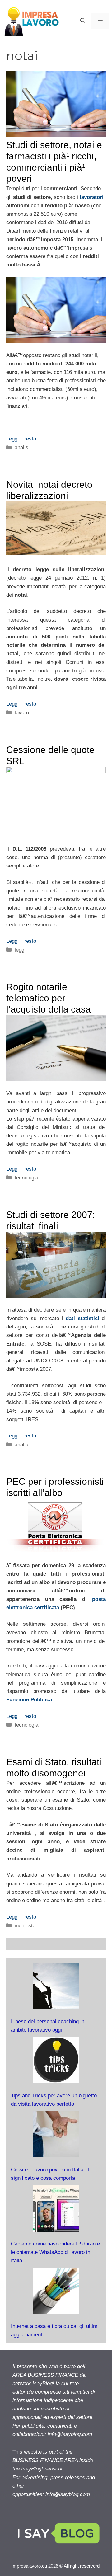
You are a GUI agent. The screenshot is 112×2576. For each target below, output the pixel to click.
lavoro (22, 713)
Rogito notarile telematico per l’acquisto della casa (49, 998)
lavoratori (91, 197)
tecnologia (26, 1178)
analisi (22, 447)
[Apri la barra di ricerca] (83, 21)
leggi (20, 950)
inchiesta (25, 1926)
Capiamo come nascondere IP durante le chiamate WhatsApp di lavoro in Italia (55, 2252)
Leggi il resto (21, 439)
